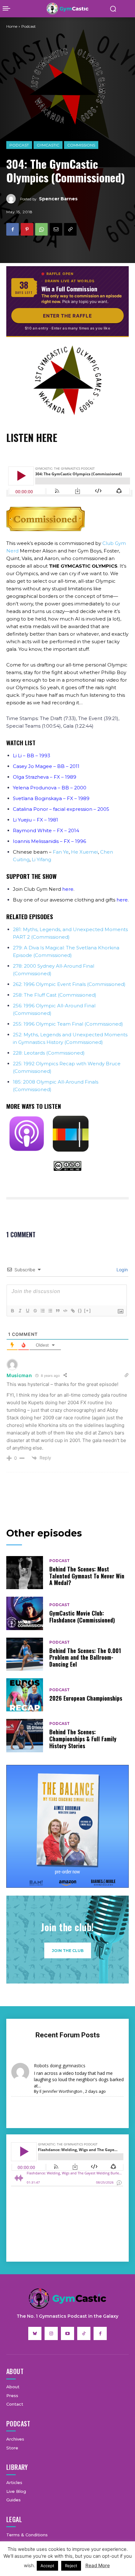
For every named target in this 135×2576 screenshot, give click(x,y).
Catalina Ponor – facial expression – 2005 (61, 809)
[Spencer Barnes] (13, 199)
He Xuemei (84, 852)
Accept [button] (47, 2566)
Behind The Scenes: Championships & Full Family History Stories (83, 1739)
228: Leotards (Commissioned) (49, 1053)
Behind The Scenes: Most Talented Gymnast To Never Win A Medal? (87, 1576)
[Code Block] (65, 1311)
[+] (88, 1311)
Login (121, 1270)
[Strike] (35, 1311)
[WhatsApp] (41, 229)
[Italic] (20, 1311)
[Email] (56, 229)
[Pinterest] (27, 229)
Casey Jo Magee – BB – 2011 (46, 766)
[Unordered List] (50, 1311)
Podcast (19, 145)
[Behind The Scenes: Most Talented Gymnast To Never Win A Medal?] (25, 1573)
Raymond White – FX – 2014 (46, 830)
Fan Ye (61, 852)
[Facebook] (13, 229)
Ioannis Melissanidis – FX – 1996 (49, 841)
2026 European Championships (86, 1698)
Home (12, 26)
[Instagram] (51, 2333)
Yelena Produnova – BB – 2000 (50, 788)
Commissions (81, 145)
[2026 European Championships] (25, 1695)
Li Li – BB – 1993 (32, 756)
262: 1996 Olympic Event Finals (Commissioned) (69, 984)
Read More (98, 2565)
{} (80, 1311)
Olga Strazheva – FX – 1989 (45, 777)
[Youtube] (67, 2333)
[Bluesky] (35, 2333)
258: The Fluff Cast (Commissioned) (55, 995)
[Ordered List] (42, 1311)
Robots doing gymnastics (60, 2066)
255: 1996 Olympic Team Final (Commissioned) (68, 1024)
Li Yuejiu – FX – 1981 (35, 820)
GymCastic (48, 145)
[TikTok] (84, 2333)
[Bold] (12, 1311)
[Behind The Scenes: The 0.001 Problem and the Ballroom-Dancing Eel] (25, 1654)
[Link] (73, 1311)
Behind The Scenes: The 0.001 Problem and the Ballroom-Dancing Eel (85, 1657)
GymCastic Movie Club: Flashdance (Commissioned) (82, 1617)
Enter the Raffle (67, 316)
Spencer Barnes (58, 199)
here (68, 889)
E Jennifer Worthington (61, 2091)
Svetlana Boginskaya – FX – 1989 (51, 798)
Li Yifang (41, 859)
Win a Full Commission (69, 289)
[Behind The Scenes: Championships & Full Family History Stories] (25, 1735)
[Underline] (27, 1311)
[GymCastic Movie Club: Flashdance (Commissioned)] (25, 1613)
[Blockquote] (57, 1311)
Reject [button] (71, 2566)
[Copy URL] (70, 229)
